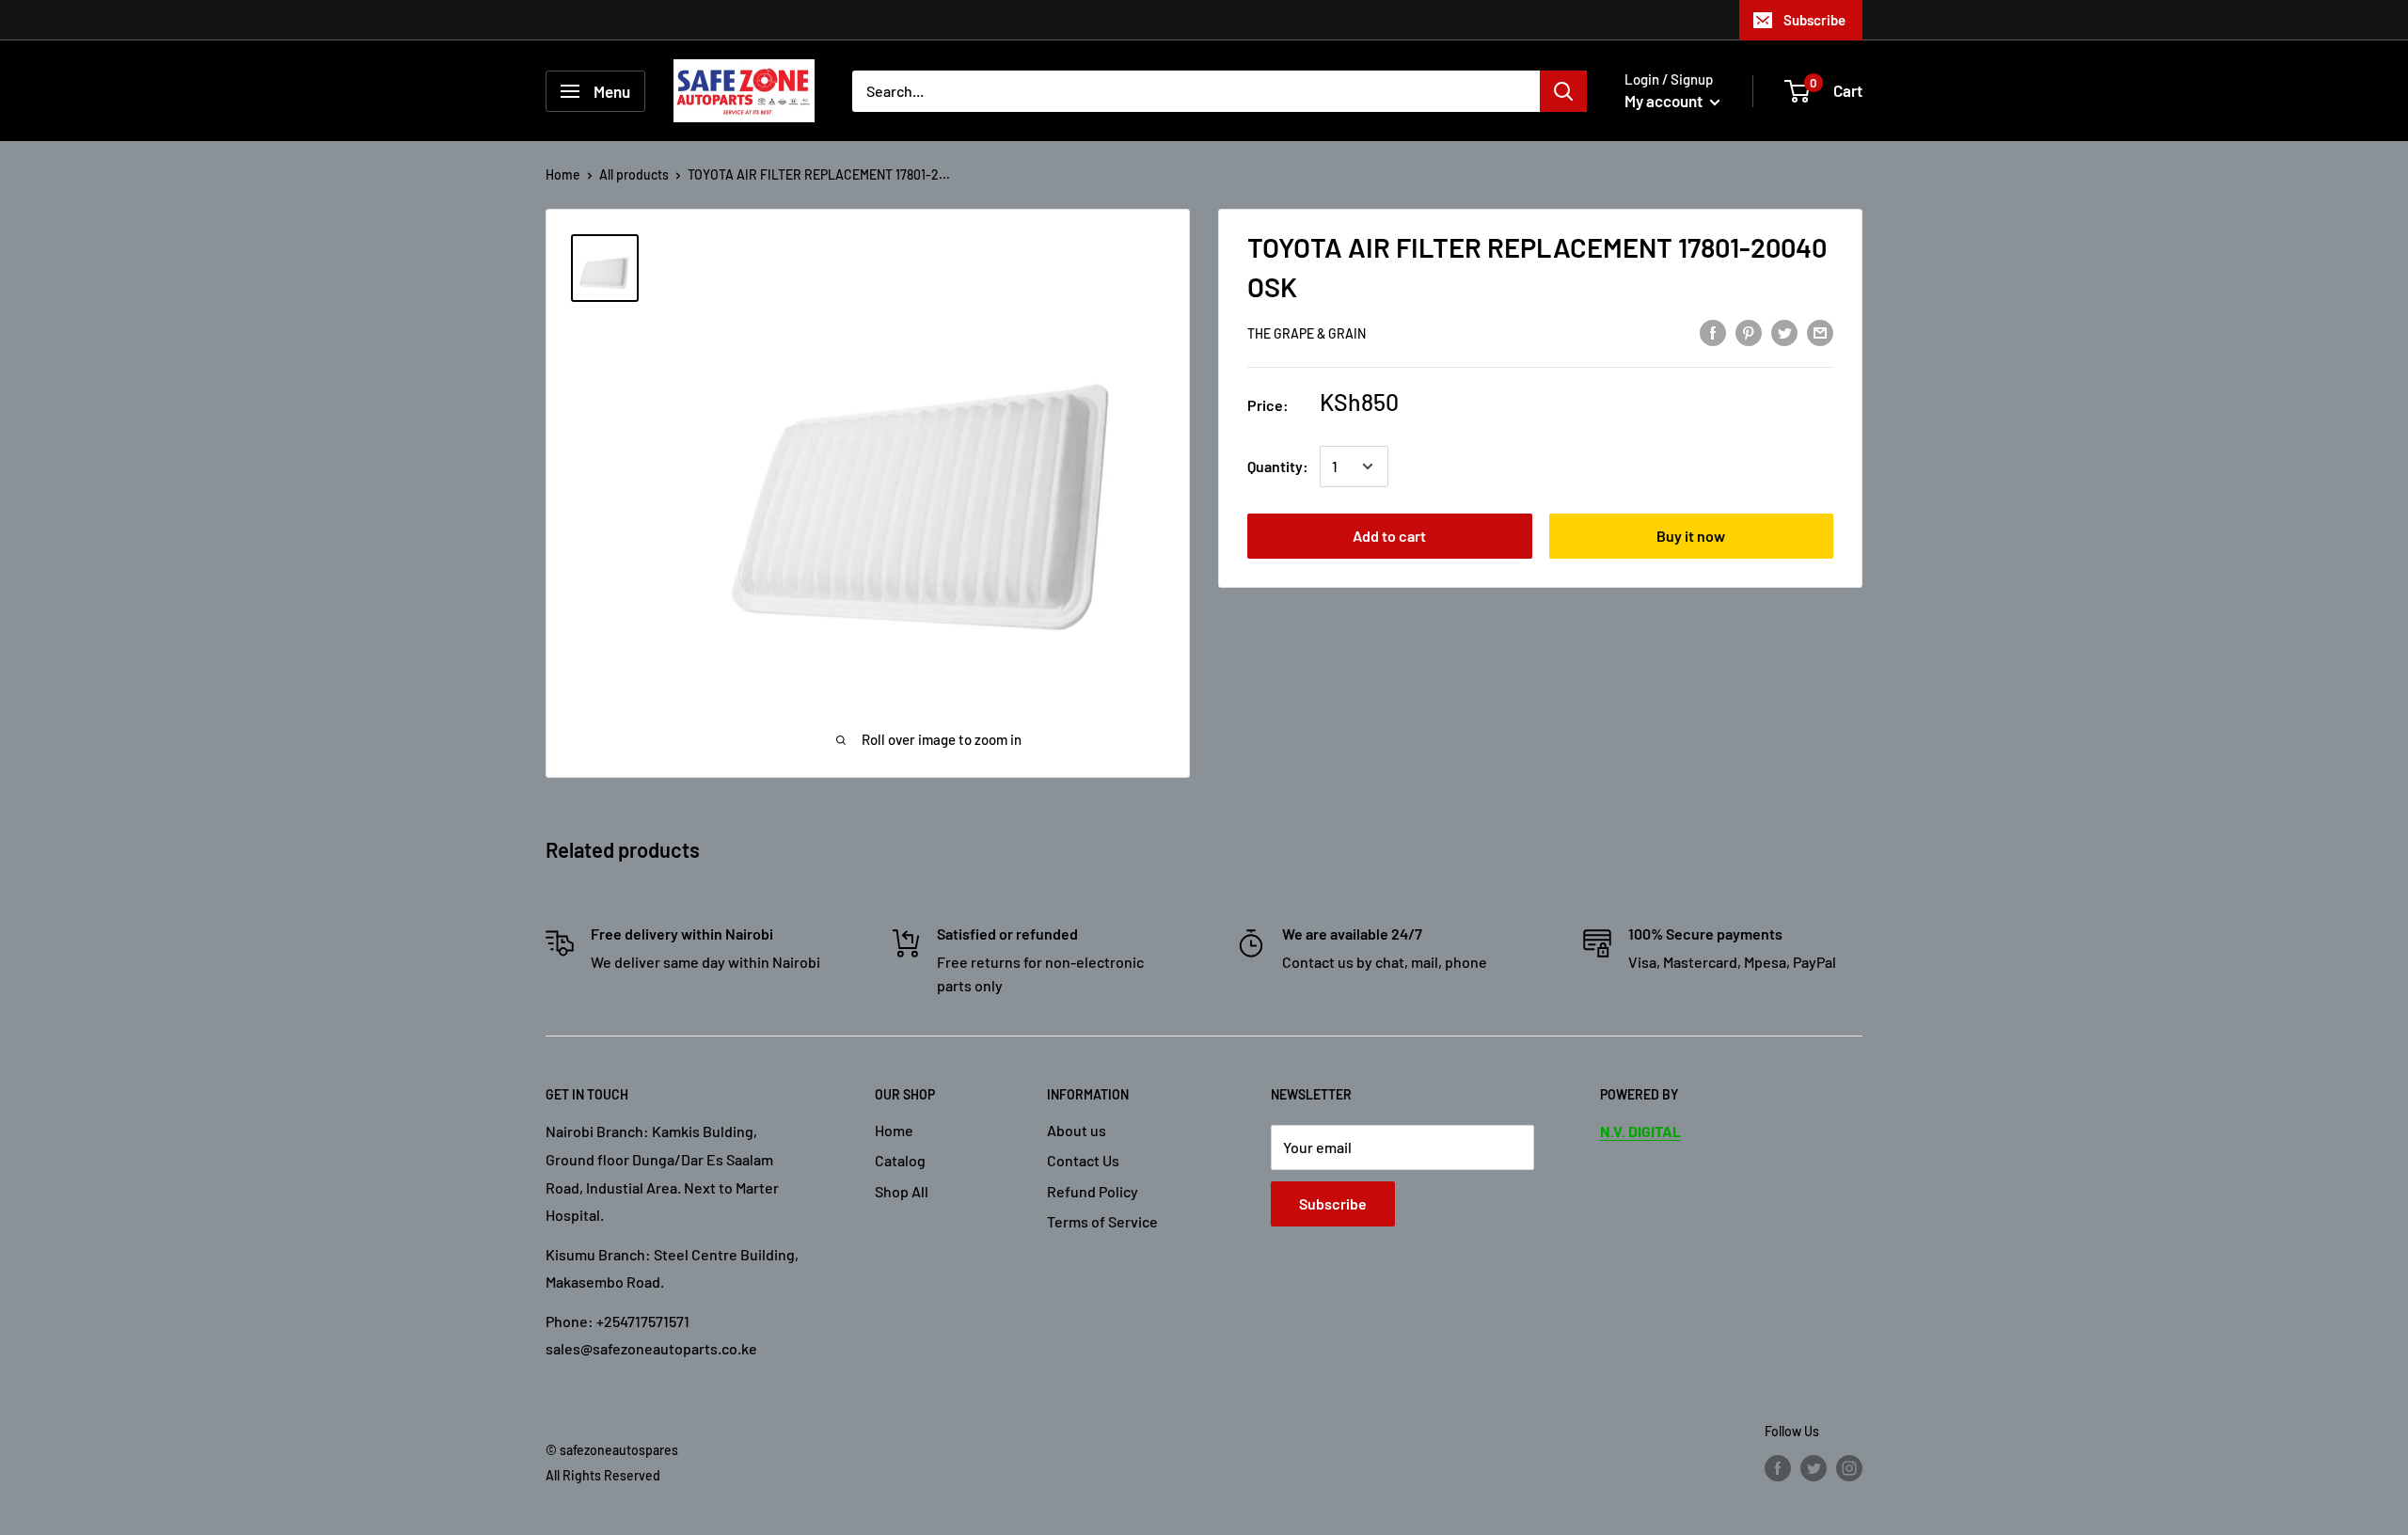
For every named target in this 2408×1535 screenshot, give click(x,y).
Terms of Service (1102, 1221)
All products (634, 174)
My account (1665, 101)
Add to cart (1389, 536)
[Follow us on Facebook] (1778, 1468)
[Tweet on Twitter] (1784, 332)
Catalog (900, 1160)
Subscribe (1814, 20)
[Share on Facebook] (1713, 332)
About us (1077, 1130)
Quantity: (1278, 466)
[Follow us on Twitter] (1814, 1468)
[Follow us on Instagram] (1849, 1468)
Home (563, 174)
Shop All (902, 1191)
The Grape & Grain (1307, 333)
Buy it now (1691, 536)
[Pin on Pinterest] (1749, 332)
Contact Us (1083, 1160)
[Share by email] (1820, 332)
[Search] (1563, 91)
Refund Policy (1093, 1191)
